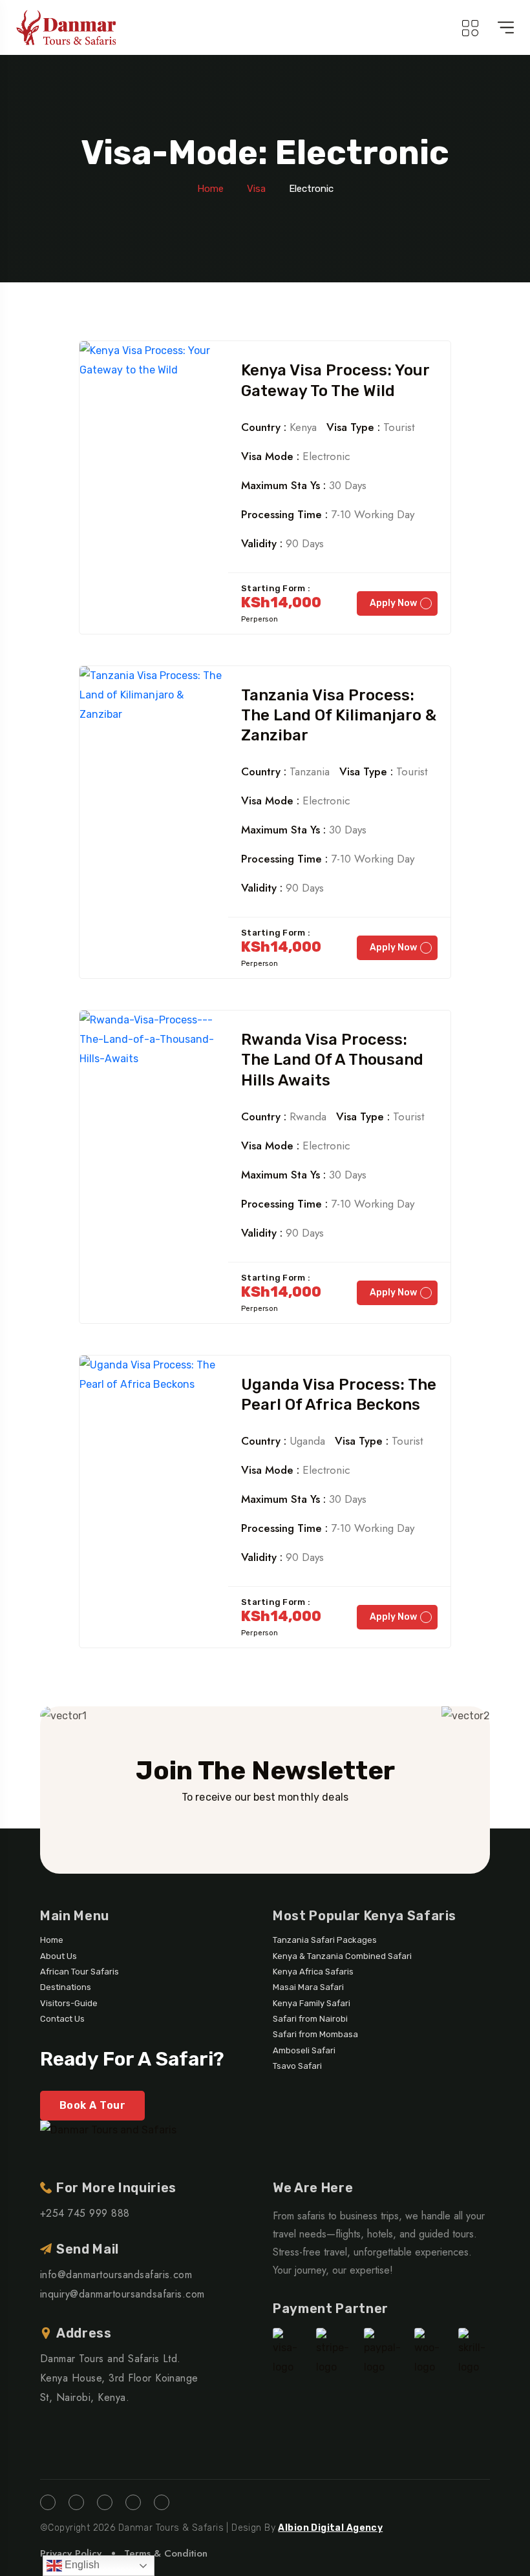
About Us (58, 1956)
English (81, 2565)
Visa (256, 189)
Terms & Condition (166, 2553)
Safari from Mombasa (315, 2034)
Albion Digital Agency (330, 2528)
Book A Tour (92, 2105)
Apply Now (393, 603)
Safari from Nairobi (310, 2019)
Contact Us (62, 2019)
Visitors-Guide (69, 2003)
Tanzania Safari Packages (325, 1940)
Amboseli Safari (304, 2050)
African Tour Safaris (79, 1972)
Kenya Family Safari (312, 2003)
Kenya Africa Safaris (313, 1972)
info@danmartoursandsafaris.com (116, 2275)
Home (210, 189)
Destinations (66, 1987)
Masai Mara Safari (308, 1987)
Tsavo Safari (297, 2066)
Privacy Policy (71, 2553)
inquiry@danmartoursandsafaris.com (122, 2294)
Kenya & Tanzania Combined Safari (342, 1956)
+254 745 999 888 (85, 2213)
